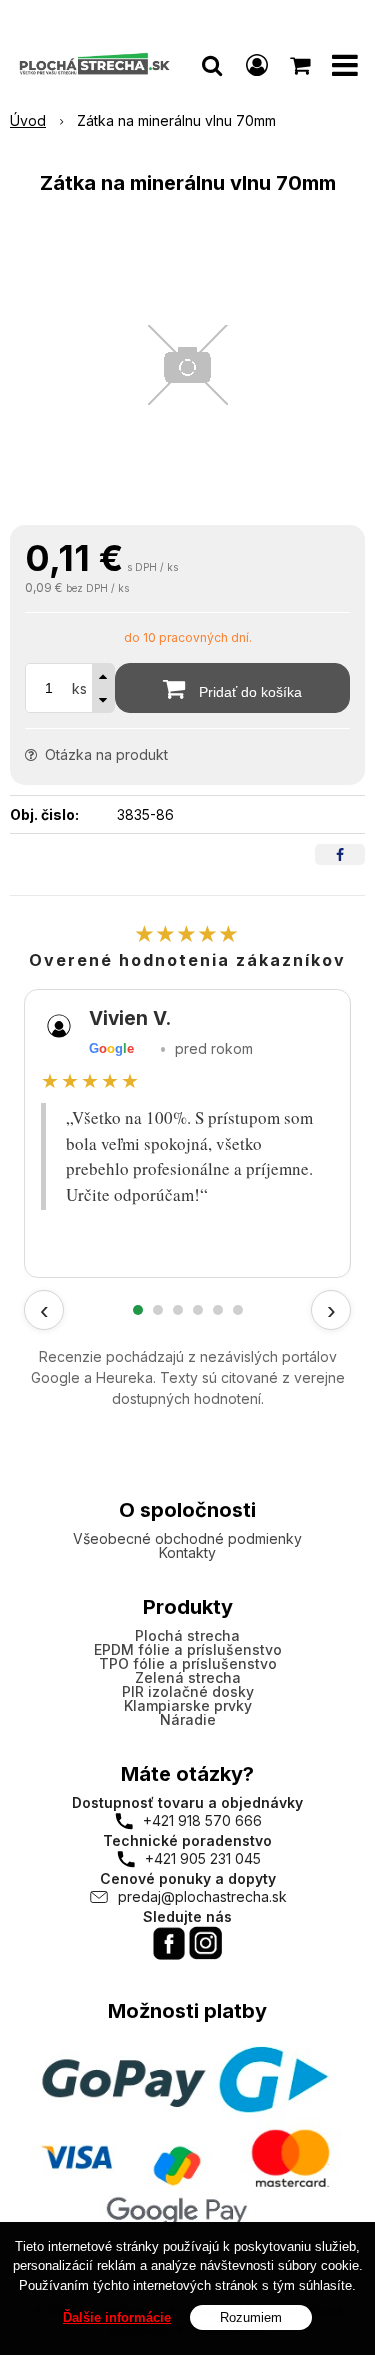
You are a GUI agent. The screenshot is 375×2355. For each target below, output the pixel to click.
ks (79, 688)
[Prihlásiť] (257, 65)
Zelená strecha (188, 1677)
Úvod (28, 120)
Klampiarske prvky (188, 1705)
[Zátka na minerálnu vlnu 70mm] (187, 365)
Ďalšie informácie (117, 2317)
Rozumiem (251, 2317)
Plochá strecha (187, 1635)
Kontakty (187, 1552)
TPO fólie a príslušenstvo (188, 1663)
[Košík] (302, 65)
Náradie (188, 1719)
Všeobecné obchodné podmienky (187, 1538)
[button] (212, 65)
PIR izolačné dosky (188, 1691)
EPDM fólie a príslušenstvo (188, 1649)
